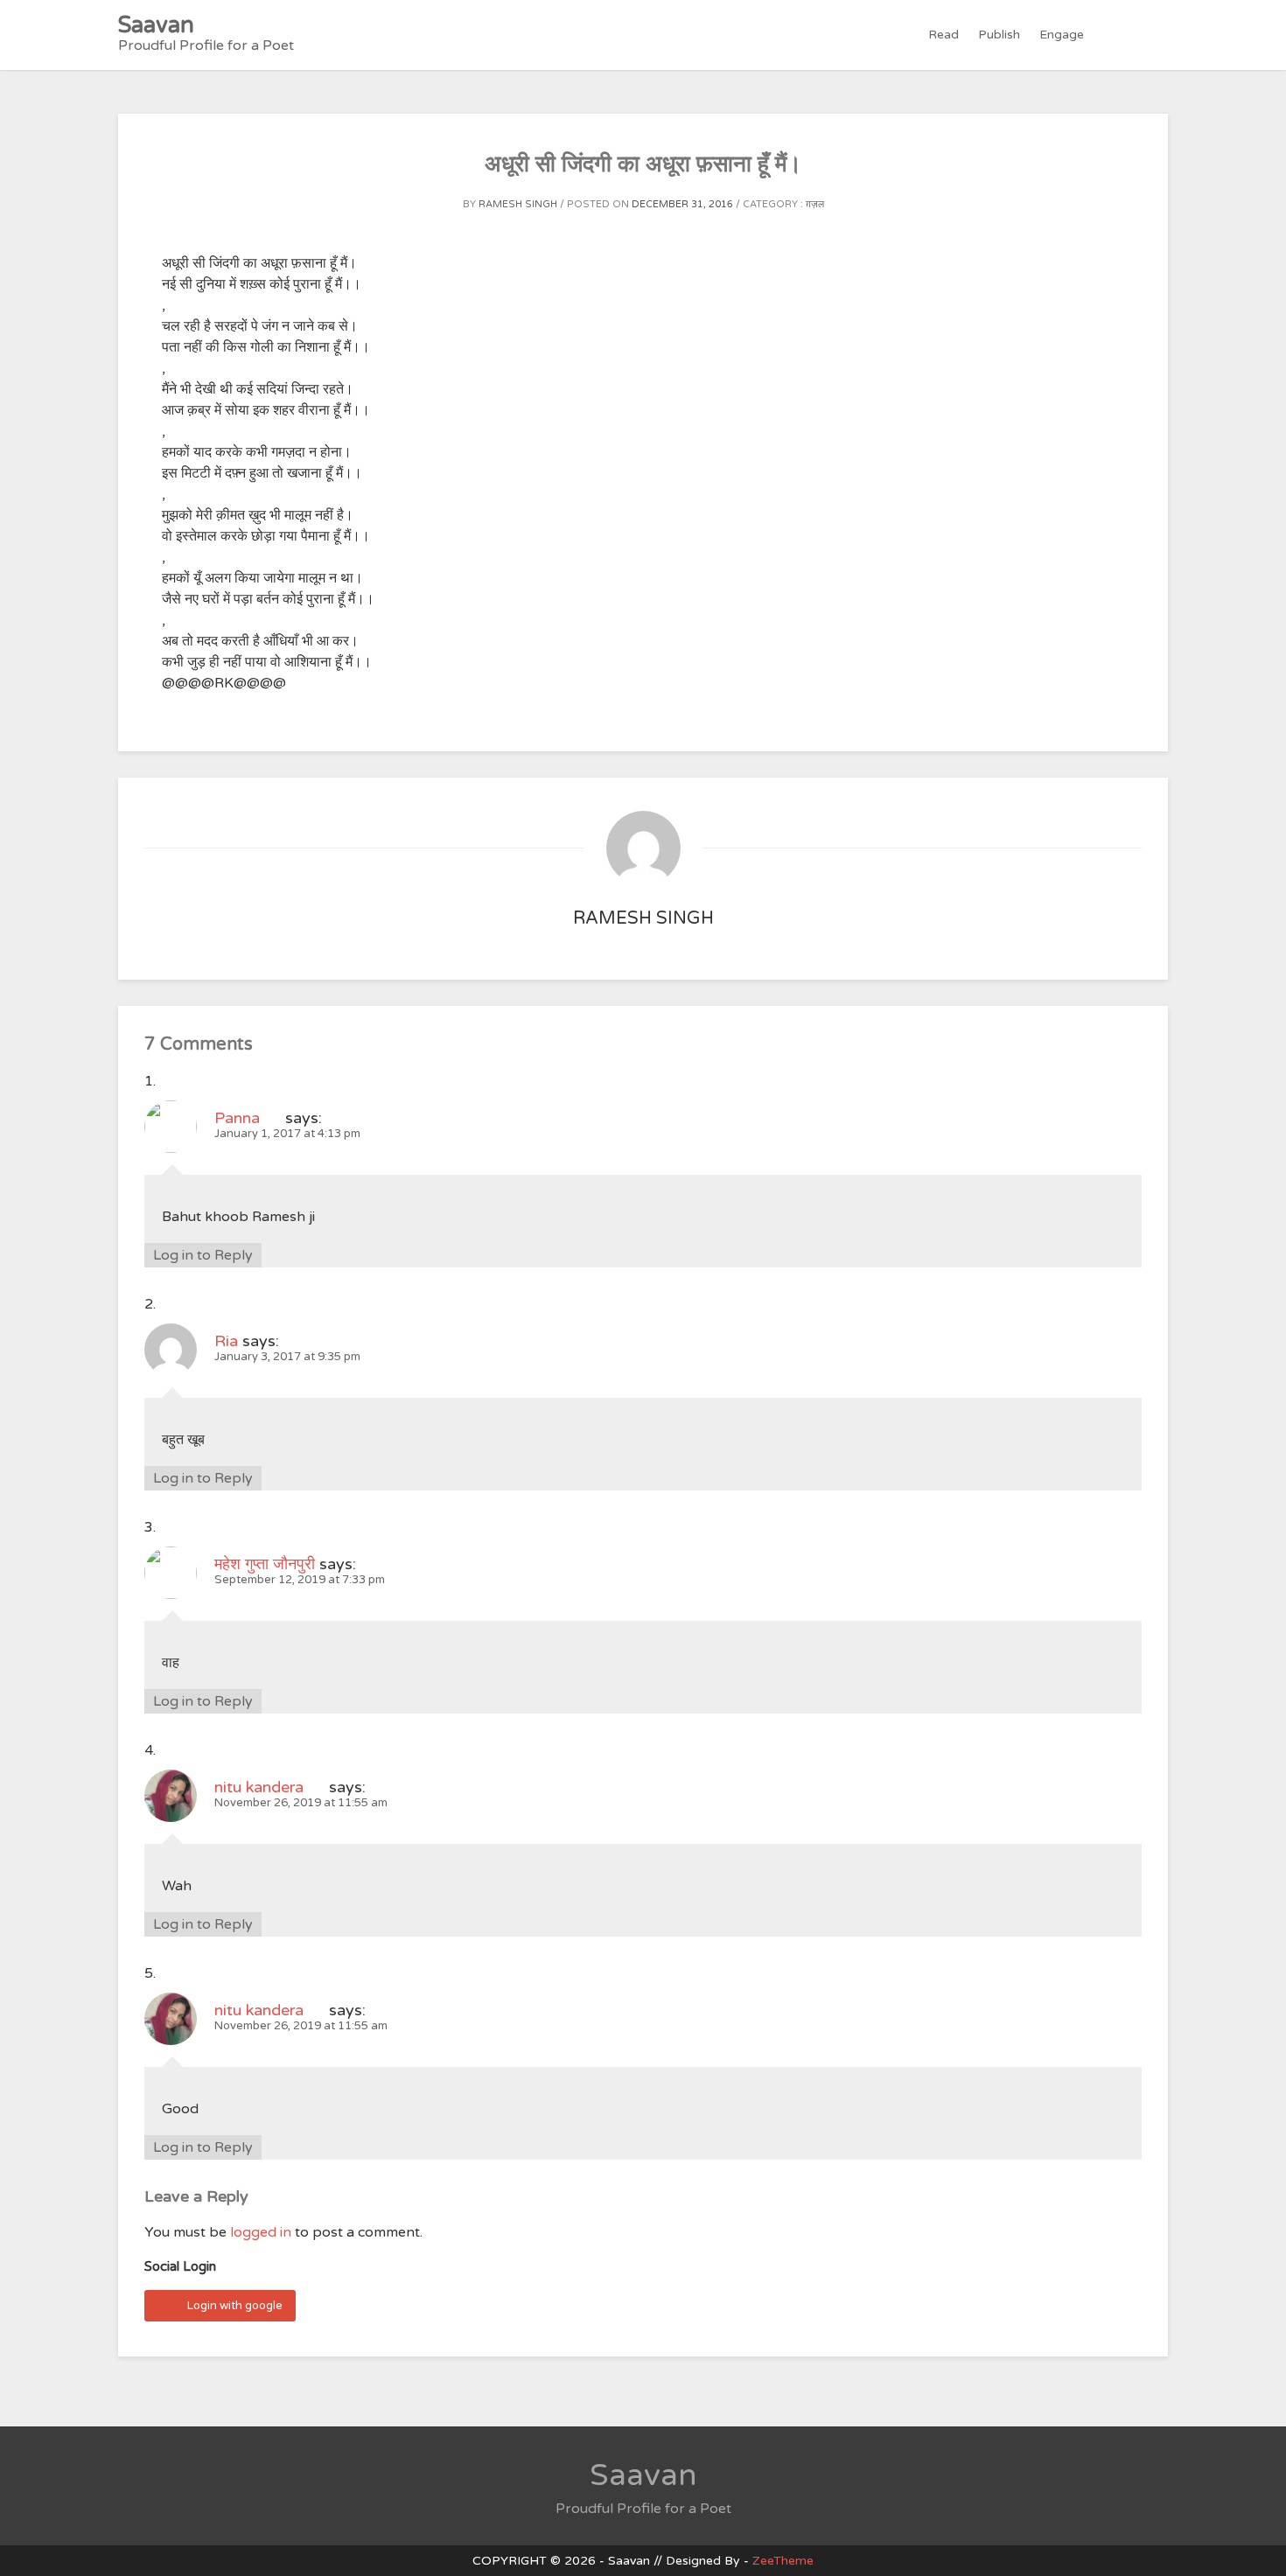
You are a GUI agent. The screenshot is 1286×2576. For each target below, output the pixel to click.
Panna (237, 1118)
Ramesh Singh (518, 204)
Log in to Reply (203, 1255)
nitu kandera (259, 1787)
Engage (1062, 35)
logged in (261, 2232)
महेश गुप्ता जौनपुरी (265, 1564)
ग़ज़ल (815, 204)
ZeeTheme (783, 2561)
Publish (999, 35)
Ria (226, 1341)
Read (944, 35)
